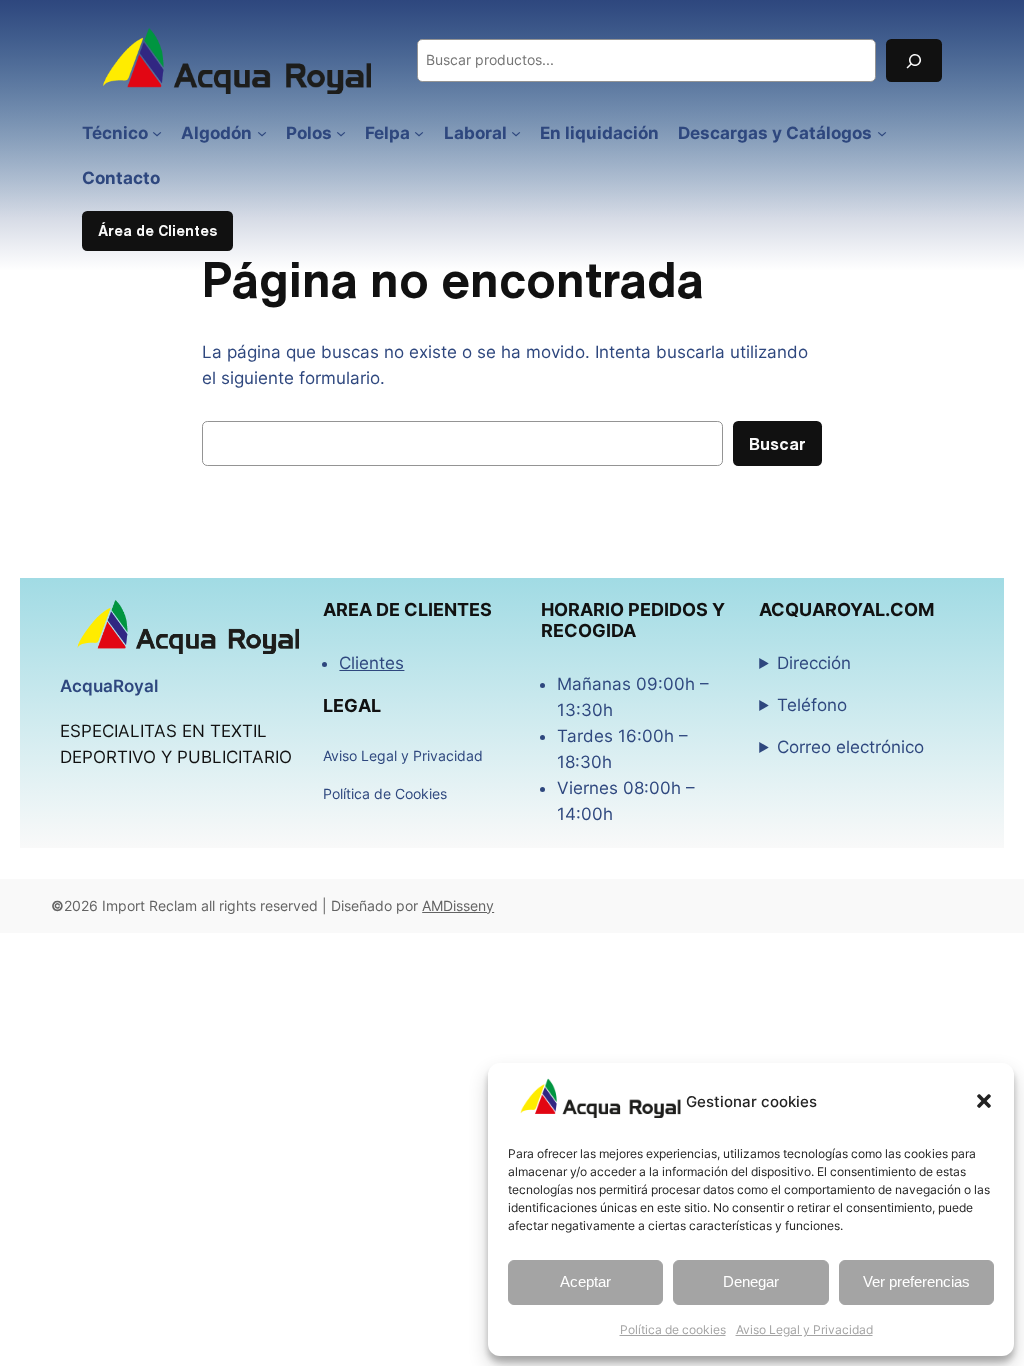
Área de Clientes (157, 230)
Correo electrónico (850, 747)
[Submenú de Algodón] (262, 133)
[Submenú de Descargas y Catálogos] (882, 133)
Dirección (814, 663)
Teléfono (812, 705)
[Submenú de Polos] (341, 133)
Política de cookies (673, 1329)
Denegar (751, 1281)
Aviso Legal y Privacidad (804, 1329)
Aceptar (585, 1281)
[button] (984, 1101)
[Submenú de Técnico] (157, 133)
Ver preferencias (916, 1281)
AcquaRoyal (109, 686)
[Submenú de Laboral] (516, 133)
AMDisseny (458, 905)
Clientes (371, 663)
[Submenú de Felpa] (419, 133)
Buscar (777, 443)
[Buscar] (914, 60)
